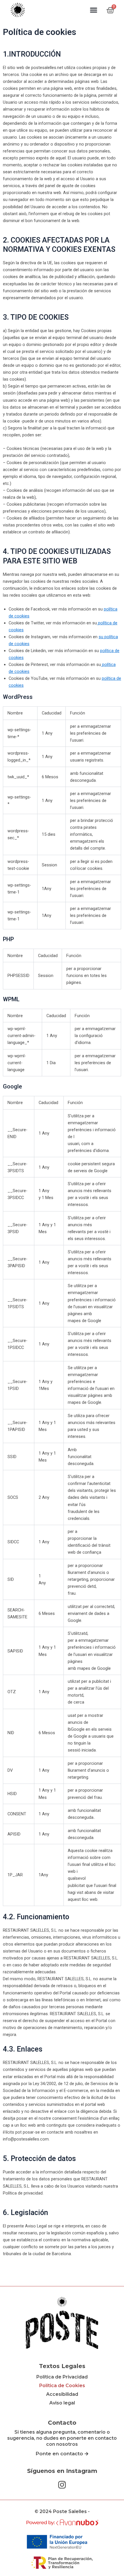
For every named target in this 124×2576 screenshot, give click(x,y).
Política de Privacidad (62, 2377)
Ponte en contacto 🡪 (62, 2454)
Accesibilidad (62, 2394)
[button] (94, 10)
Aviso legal (62, 2403)
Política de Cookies (62, 2386)
